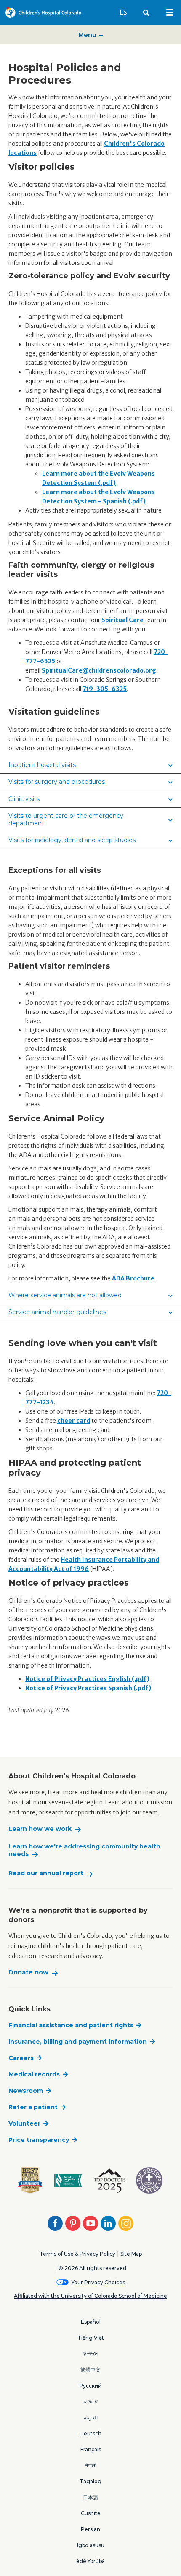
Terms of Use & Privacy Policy (77, 2254)
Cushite (91, 2513)
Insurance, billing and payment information (78, 2042)
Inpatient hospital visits (42, 765)
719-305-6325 (105, 689)
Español (91, 2322)
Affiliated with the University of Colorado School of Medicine (90, 2296)
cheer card (74, 1421)
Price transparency (39, 2140)
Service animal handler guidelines (57, 1312)
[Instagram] (126, 2223)
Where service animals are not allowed (65, 1295)
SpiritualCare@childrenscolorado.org (99, 670)
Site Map (131, 2254)
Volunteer (24, 2123)
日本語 (90, 2497)
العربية (91, 2418)
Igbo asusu (91, 2545)
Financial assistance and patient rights (71, 2025)
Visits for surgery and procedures (57, 782)
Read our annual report (46, 1873)
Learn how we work (40, 1829)
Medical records (34, 2074)
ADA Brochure (133, 1278)
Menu (88, 35)
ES (127, 12)
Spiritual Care (122, 620)
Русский (90, 2386)
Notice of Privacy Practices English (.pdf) (87, 1679)
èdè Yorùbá (90, 2561)
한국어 (90, 2354)
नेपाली (91, 2465)
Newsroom (26, 2091)
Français (91, 2449)
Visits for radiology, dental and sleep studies (72, 840)
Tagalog (90, 2481)
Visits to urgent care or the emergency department (66, 819)
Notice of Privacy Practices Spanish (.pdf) (88, 1688)
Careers (21, 2058)
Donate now (28, 1973)
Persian (90, 2529)
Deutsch (90, 2433)
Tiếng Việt (91, 2338)
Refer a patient (33, 2107)
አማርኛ (90, 2402)
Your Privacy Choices (98, 2282)
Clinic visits (24, 799)
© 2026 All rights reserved (92, 2268)
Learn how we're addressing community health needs (84, 1850)
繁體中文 (90, 2370)
